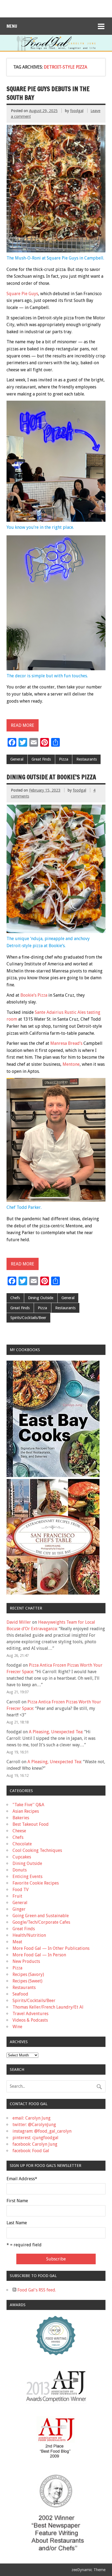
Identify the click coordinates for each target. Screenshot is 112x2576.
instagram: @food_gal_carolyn (42, 2131)
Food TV (21, 1890)
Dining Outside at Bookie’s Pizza (51, 777)
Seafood (20, 1994)
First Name (17, 2201)
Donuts (20, 1870)
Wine (17, 2027)
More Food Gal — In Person (39, 1955)
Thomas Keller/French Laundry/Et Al (48, 2007)
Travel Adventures (30, 2014)
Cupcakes (22, 1857)
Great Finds (41, 759)
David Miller (19, 1622)
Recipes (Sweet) (27, 1981)
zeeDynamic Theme (88, 2570)
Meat (17, 1942)
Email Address (22, 2179)
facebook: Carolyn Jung (35, 2144)
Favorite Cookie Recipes (36, 1883)
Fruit (17, 1896)
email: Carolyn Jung (32, 2118)
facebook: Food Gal (31, 2151)
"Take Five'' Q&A (28, 1805)
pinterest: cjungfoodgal (35, 2138)
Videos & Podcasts (30, 2020)
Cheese (19, 1831)
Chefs (15, 1298)
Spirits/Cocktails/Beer (28, 1318)
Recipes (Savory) (28, 1974)
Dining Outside (41, 1298)
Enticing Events (27, 1877)
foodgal (77, 111)
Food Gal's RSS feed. (36, 2290)
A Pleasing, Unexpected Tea (56, 1732)
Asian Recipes (26, 1811)
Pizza (64, 759)
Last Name (17, 2223)
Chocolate (22, 1844)
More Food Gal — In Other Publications (51, 1948)
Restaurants (87, 759)
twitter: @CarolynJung (34, 2125)
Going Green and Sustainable (41, 1916)
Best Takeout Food (31, 1824)
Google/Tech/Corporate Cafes (41, 1922)
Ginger (19, 1909)
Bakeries (21, 1818)
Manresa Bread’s (66, 1043)
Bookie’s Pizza (34, 995)
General (17, 759)
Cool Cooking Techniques (37, 1850)
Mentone (71, 1064)
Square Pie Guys (22, 294)
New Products (26, 1961)
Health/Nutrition (29, 1935)
